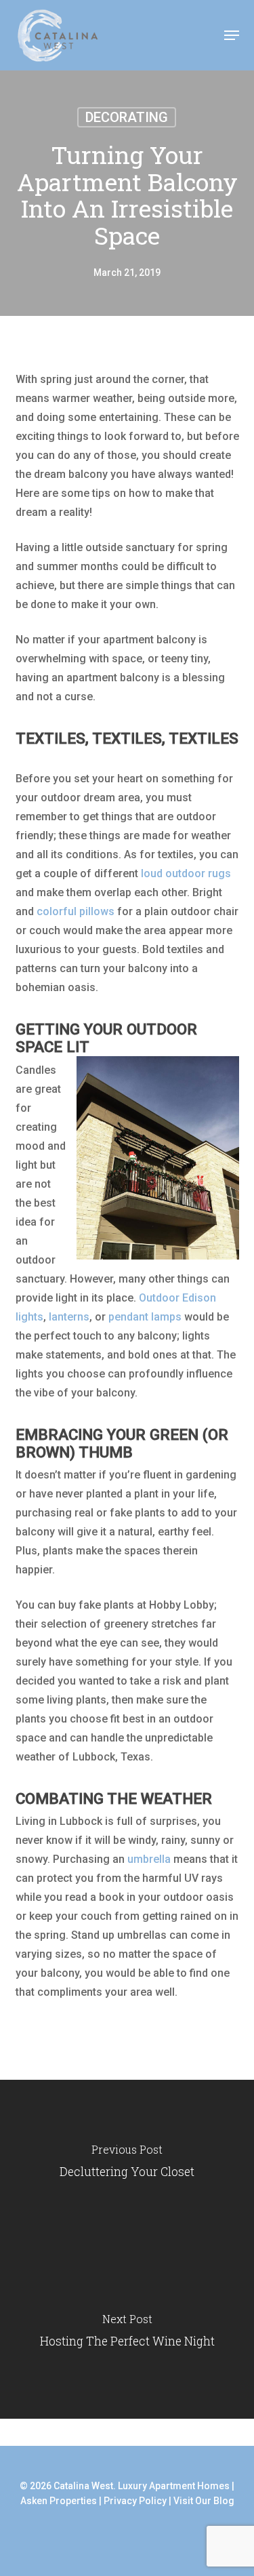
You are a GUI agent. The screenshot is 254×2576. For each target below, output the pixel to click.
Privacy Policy (135, 2501)
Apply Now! (185, 36)
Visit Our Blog (204, 2501)
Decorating (127, 117)
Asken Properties (59, 2501)
